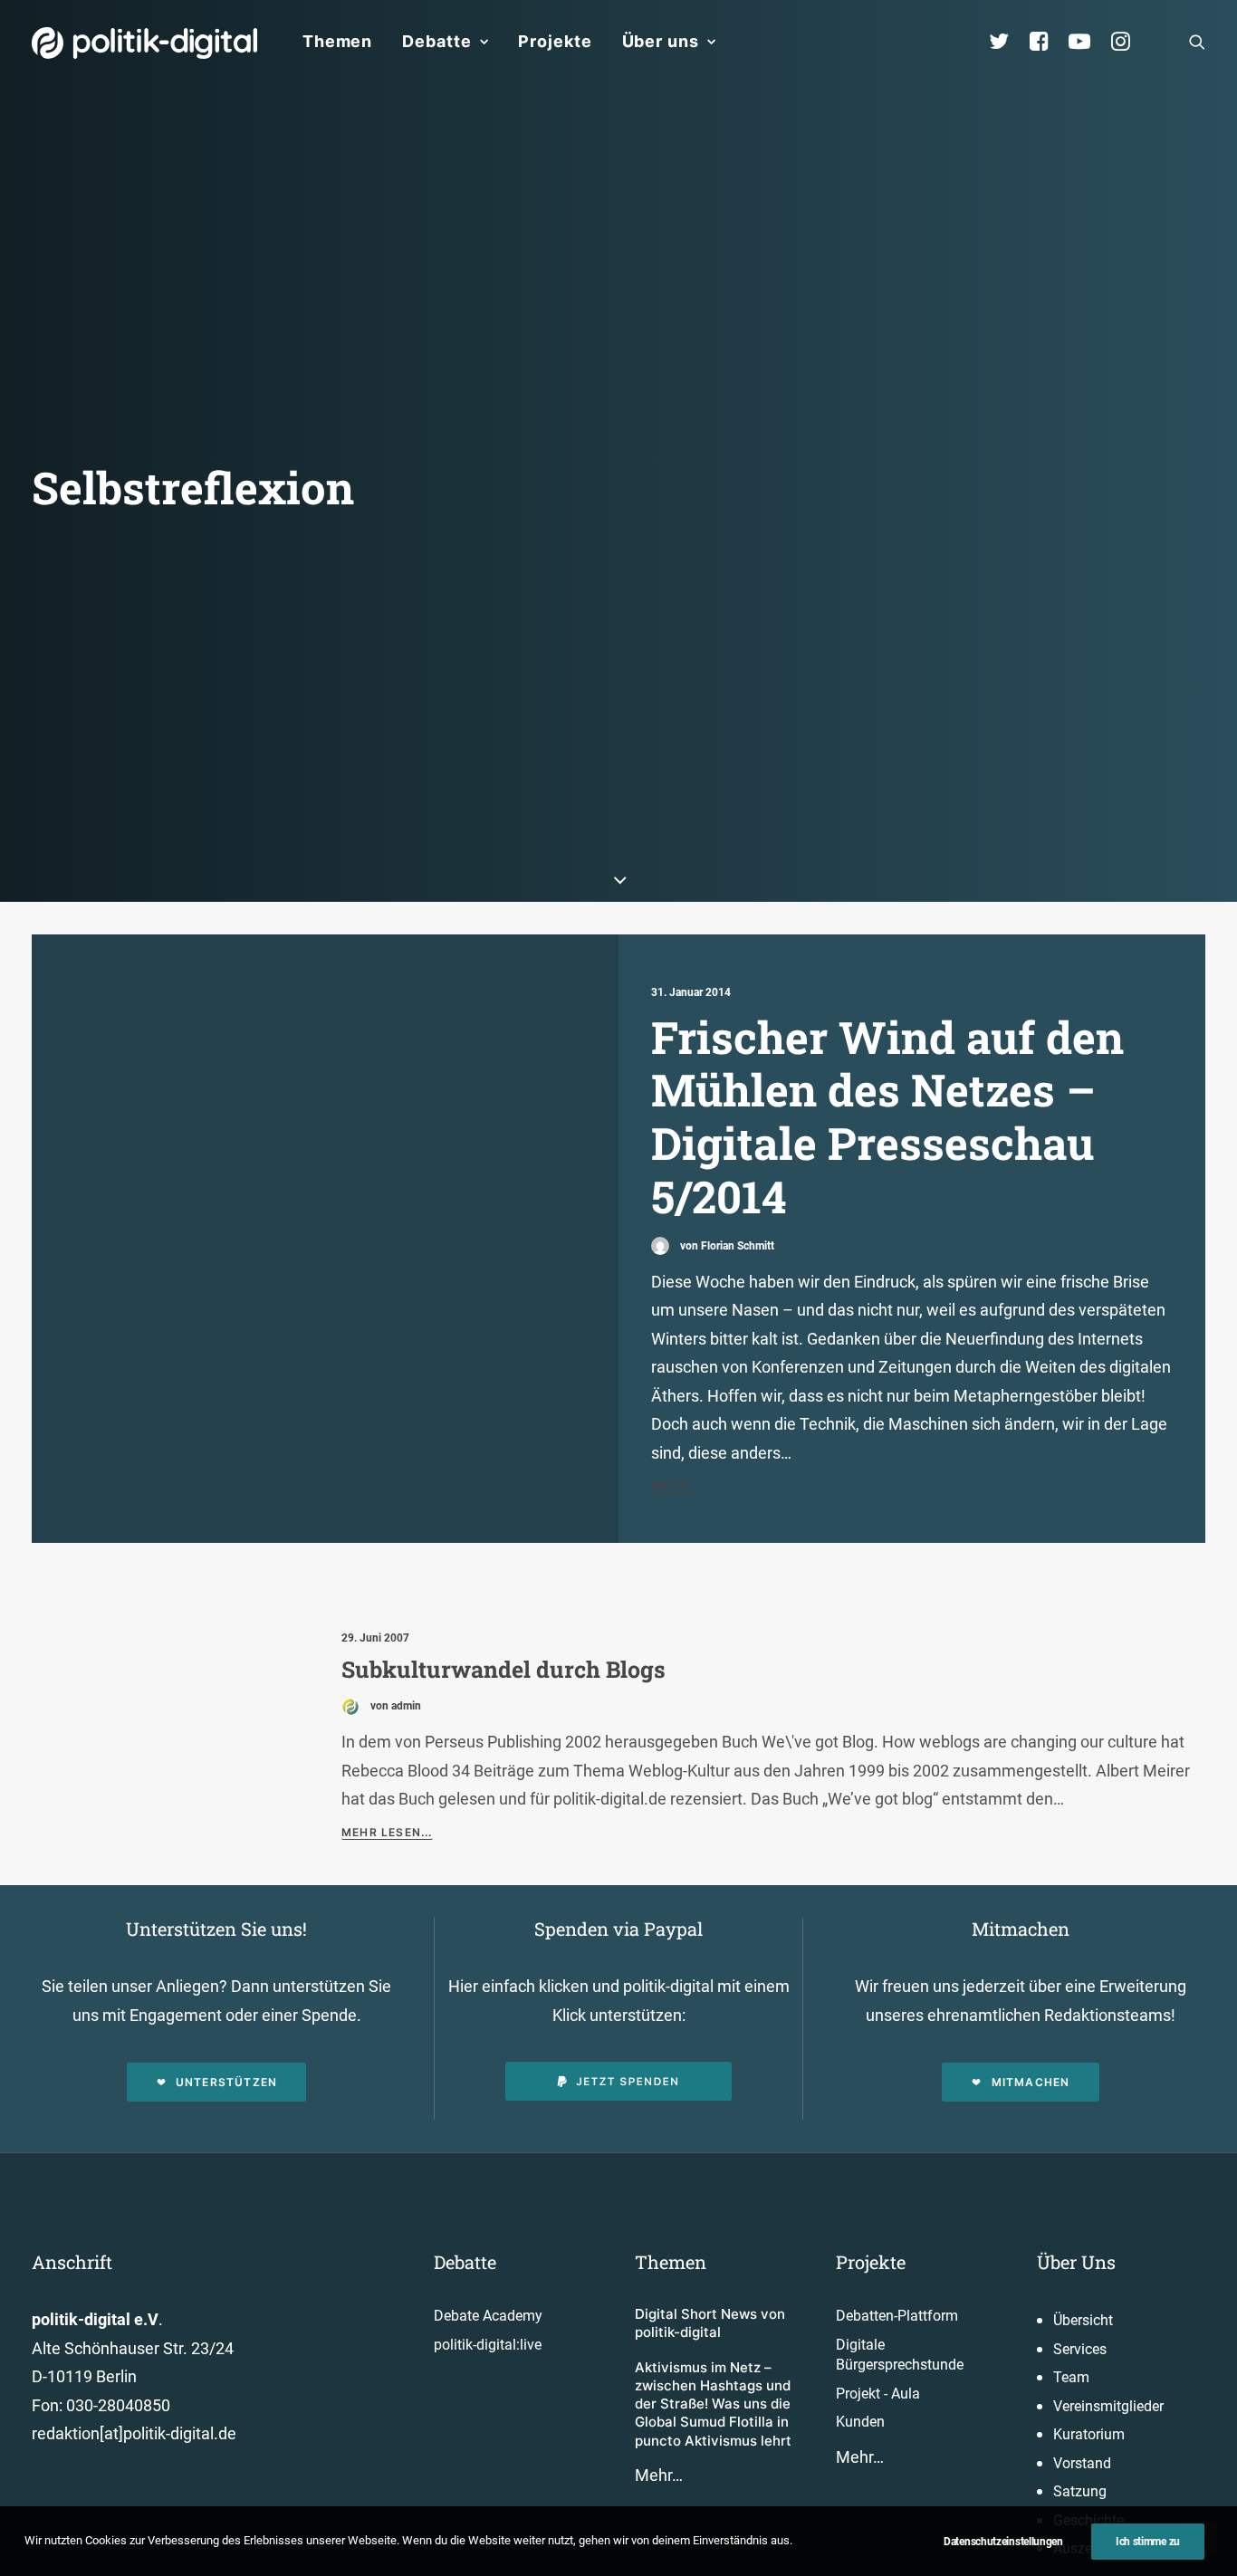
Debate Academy (488, 2316)
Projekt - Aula (878, 2394)
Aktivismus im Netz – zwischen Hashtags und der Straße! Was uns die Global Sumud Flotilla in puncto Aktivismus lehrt (713, 2404)
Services (1080, 2349)
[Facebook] (1047, 42)
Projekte (555, 41)
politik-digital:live (488, 2345)
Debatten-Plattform (897, 2316)
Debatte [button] (436, 41)
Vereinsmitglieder (1108, 2406)
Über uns (661, 41)
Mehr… (659, 2475)
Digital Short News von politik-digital (710, 2323)
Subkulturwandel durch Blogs (503, 1669)
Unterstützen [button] (226, 2082)
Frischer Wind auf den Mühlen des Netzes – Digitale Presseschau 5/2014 (887, 1116)
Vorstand (1082, 2463)
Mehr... (675, 1485)
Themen (337, 41)
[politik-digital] (144, 43)
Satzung (1080, 2491)
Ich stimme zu (1148, 2542)
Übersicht (1083, 2320)
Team (1071, 2377)
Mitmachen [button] (1031, 2082)
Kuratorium (1089, 2434)
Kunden (860, 2422)
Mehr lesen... (387, 1832)
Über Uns (1076, 2262)
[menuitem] (337, 42)
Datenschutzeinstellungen (1003, 2542)
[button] (1197, 42)
